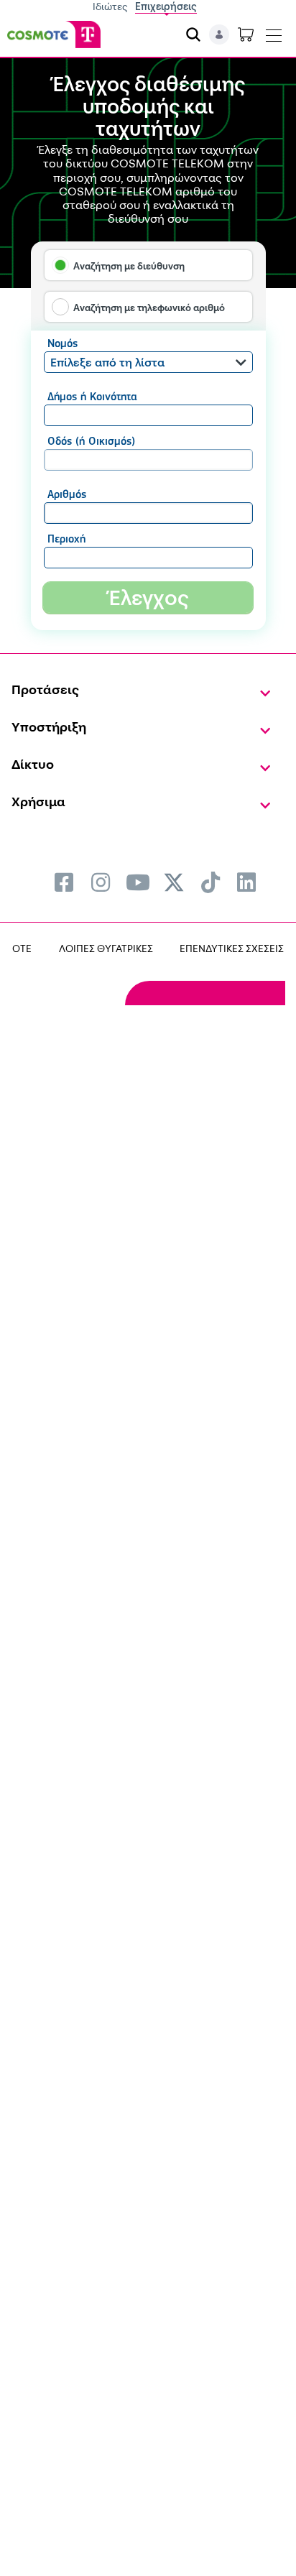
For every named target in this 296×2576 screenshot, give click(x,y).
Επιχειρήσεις (166, 6)
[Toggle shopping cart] (246, 34)
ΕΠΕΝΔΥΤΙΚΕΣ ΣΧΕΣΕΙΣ (232, 948)
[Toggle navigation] (274, 32)
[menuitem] (64, 882)
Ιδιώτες (110, 6)
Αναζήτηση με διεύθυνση (129, 266)
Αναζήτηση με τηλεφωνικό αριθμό (149, 308)
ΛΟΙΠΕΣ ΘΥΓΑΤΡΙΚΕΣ (106, 948)
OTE (22, 948)
